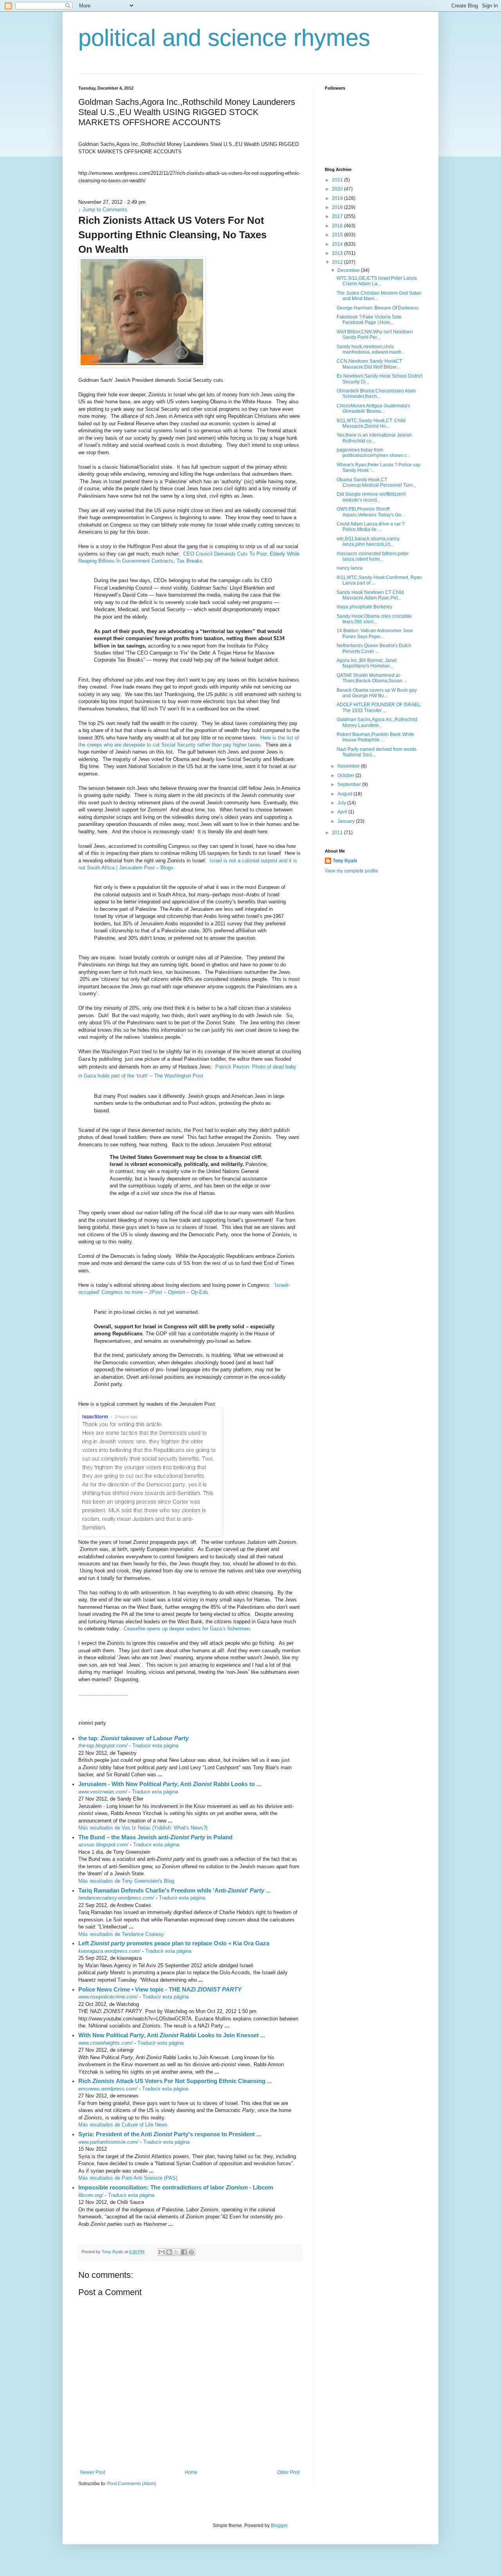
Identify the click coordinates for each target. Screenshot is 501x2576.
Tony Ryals (345, 861)
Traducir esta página (155, 1746)
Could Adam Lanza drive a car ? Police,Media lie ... (371, 527)
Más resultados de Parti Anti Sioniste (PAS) (128, 2178)
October (346, 775)
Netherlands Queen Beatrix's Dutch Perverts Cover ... (374, 648)
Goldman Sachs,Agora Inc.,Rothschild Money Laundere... (377, 722)
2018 (338, 207)
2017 (338, 216)
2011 (338, 833)
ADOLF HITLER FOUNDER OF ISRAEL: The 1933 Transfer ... (379, 707)
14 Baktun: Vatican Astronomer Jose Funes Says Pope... (375, 633)
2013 (338, 253)
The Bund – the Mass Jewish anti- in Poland (155, 1837)
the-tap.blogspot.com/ (103, 1746)
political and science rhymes (224, 38)
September (350, 784)
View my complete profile (351, 871)
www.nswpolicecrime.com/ (108, 1997)
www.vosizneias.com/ (103, 1792)
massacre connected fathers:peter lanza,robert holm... (373, 556)
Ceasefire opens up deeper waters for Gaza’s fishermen (187, 1629)
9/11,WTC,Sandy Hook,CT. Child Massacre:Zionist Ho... (371, 423)
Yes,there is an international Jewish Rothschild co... (374, 438)
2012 (338, 262)
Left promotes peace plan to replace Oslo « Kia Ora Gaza (174, 1943)
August (345, 794)
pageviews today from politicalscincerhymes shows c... (373, 453)
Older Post (288, 2472)
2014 (338, 244)
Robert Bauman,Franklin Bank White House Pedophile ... (375, 737)
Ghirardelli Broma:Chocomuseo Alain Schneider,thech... (376, 394)
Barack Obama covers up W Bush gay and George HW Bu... (377, 693)
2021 (338, 180)
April (343, 812)
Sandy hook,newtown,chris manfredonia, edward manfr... (370, 349)
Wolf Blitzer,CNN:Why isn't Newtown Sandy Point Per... (375, 335)
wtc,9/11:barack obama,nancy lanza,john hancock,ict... (368, 541)
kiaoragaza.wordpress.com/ (109, 1951)
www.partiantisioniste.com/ (108, 2142)
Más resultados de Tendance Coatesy (121, 1934)
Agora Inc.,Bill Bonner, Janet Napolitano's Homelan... (367, 663)
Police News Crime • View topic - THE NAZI (160, 1989)
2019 (338, 198)
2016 (338, 226)
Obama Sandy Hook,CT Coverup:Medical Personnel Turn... (377, 482)
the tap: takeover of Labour (133, 1738)
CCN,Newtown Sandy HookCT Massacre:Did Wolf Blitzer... (369, 364)
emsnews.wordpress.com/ (108, 2089)
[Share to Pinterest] (191, 2252)
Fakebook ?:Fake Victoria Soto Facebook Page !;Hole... (369, 320)
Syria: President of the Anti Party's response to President (170, 2134)
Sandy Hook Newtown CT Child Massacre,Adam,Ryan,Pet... (370, 595)
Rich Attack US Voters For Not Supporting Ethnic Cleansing (175, 2081)
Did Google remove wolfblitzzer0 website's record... (371, 497)
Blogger (279, 2526)
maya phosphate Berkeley (364, 607)
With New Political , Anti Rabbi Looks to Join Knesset (172, 2035)
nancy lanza (350, 568)
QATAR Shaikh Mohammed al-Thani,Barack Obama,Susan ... (372, 678)
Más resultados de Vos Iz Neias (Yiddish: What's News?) (143, 1828)
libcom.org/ (91, 2195)
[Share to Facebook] (184, 2252)
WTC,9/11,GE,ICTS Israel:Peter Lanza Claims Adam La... (377, 281)
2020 (338, 189)
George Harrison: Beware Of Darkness (378, 308)
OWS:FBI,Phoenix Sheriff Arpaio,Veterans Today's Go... (371, 512)
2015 (338, 235)
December (349, 270)
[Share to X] (177, 2252)
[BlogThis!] (169, 2252)
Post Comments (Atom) (132, 2484)
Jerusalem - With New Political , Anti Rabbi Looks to (170, 1784)
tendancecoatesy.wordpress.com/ (116, 1898)
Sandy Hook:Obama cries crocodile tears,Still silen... (374, 619)
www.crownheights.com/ (105, 2043)
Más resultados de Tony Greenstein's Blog (126, 1881)
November (349, 766)
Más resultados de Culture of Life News (123, 2125)
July (342, 803)
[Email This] (162, 2252)
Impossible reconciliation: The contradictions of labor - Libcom (176, 2187)
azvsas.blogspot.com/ (103, 1845)
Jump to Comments (103, 210)
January (347, 821)
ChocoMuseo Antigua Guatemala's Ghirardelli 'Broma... (373, 408)
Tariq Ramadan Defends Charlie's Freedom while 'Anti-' (174, 1890)
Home (191, 2472)
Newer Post (93, 2472)
